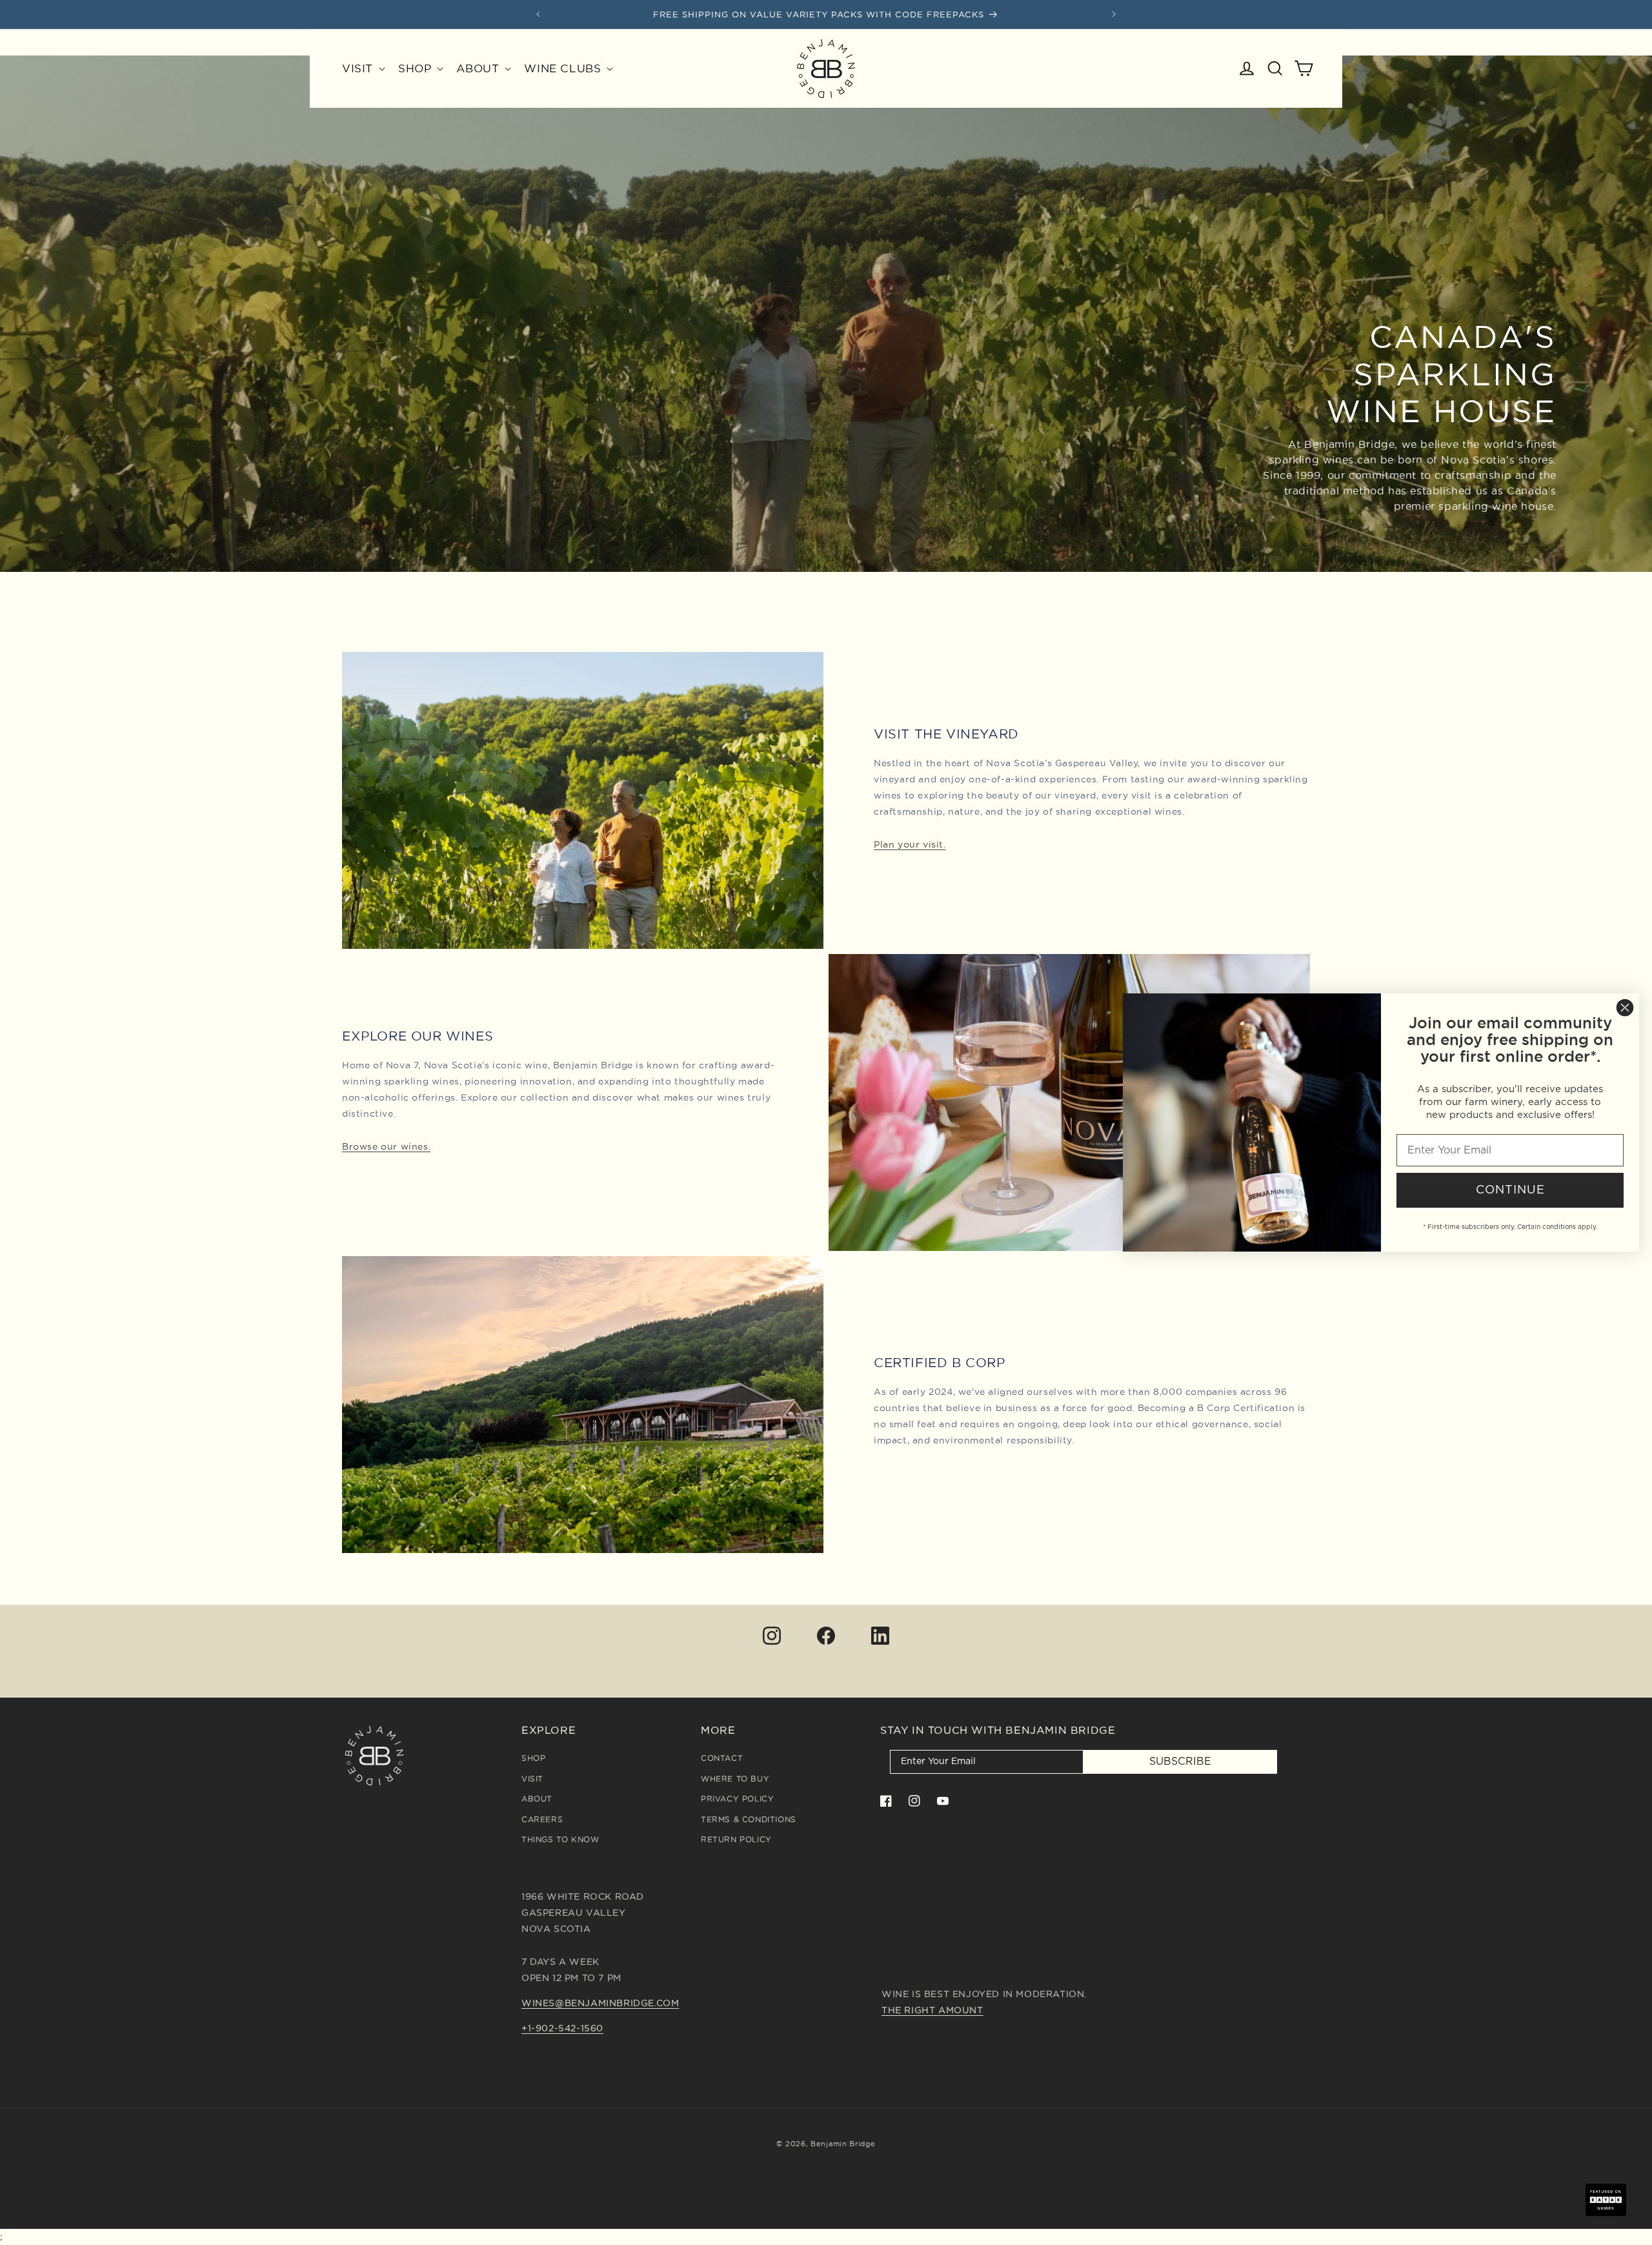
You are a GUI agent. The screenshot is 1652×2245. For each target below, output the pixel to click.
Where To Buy (735, 1779)
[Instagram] (772, 1636)
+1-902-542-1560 (562, 2028)
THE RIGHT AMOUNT (932, 2010)
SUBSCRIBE (1180, 1762)
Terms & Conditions (749, 1819)
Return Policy (736, 1839)
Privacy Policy (737, 1799)
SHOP (533, 1758)
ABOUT (537, 1799)
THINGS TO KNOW (560, 1839)
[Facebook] (826, 1636)
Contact (722, 1758)
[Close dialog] (1625, 1008)
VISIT (532, 1779)
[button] (362, 68)
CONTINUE (1510, 1190)
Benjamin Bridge (843, 2144)
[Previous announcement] (538, 14)
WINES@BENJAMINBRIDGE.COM (600, 2003)
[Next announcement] (1114, 14)
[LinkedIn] (880, 1636)
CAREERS (542, 1819)
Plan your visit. (910, 844)
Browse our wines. (386, 1146)
